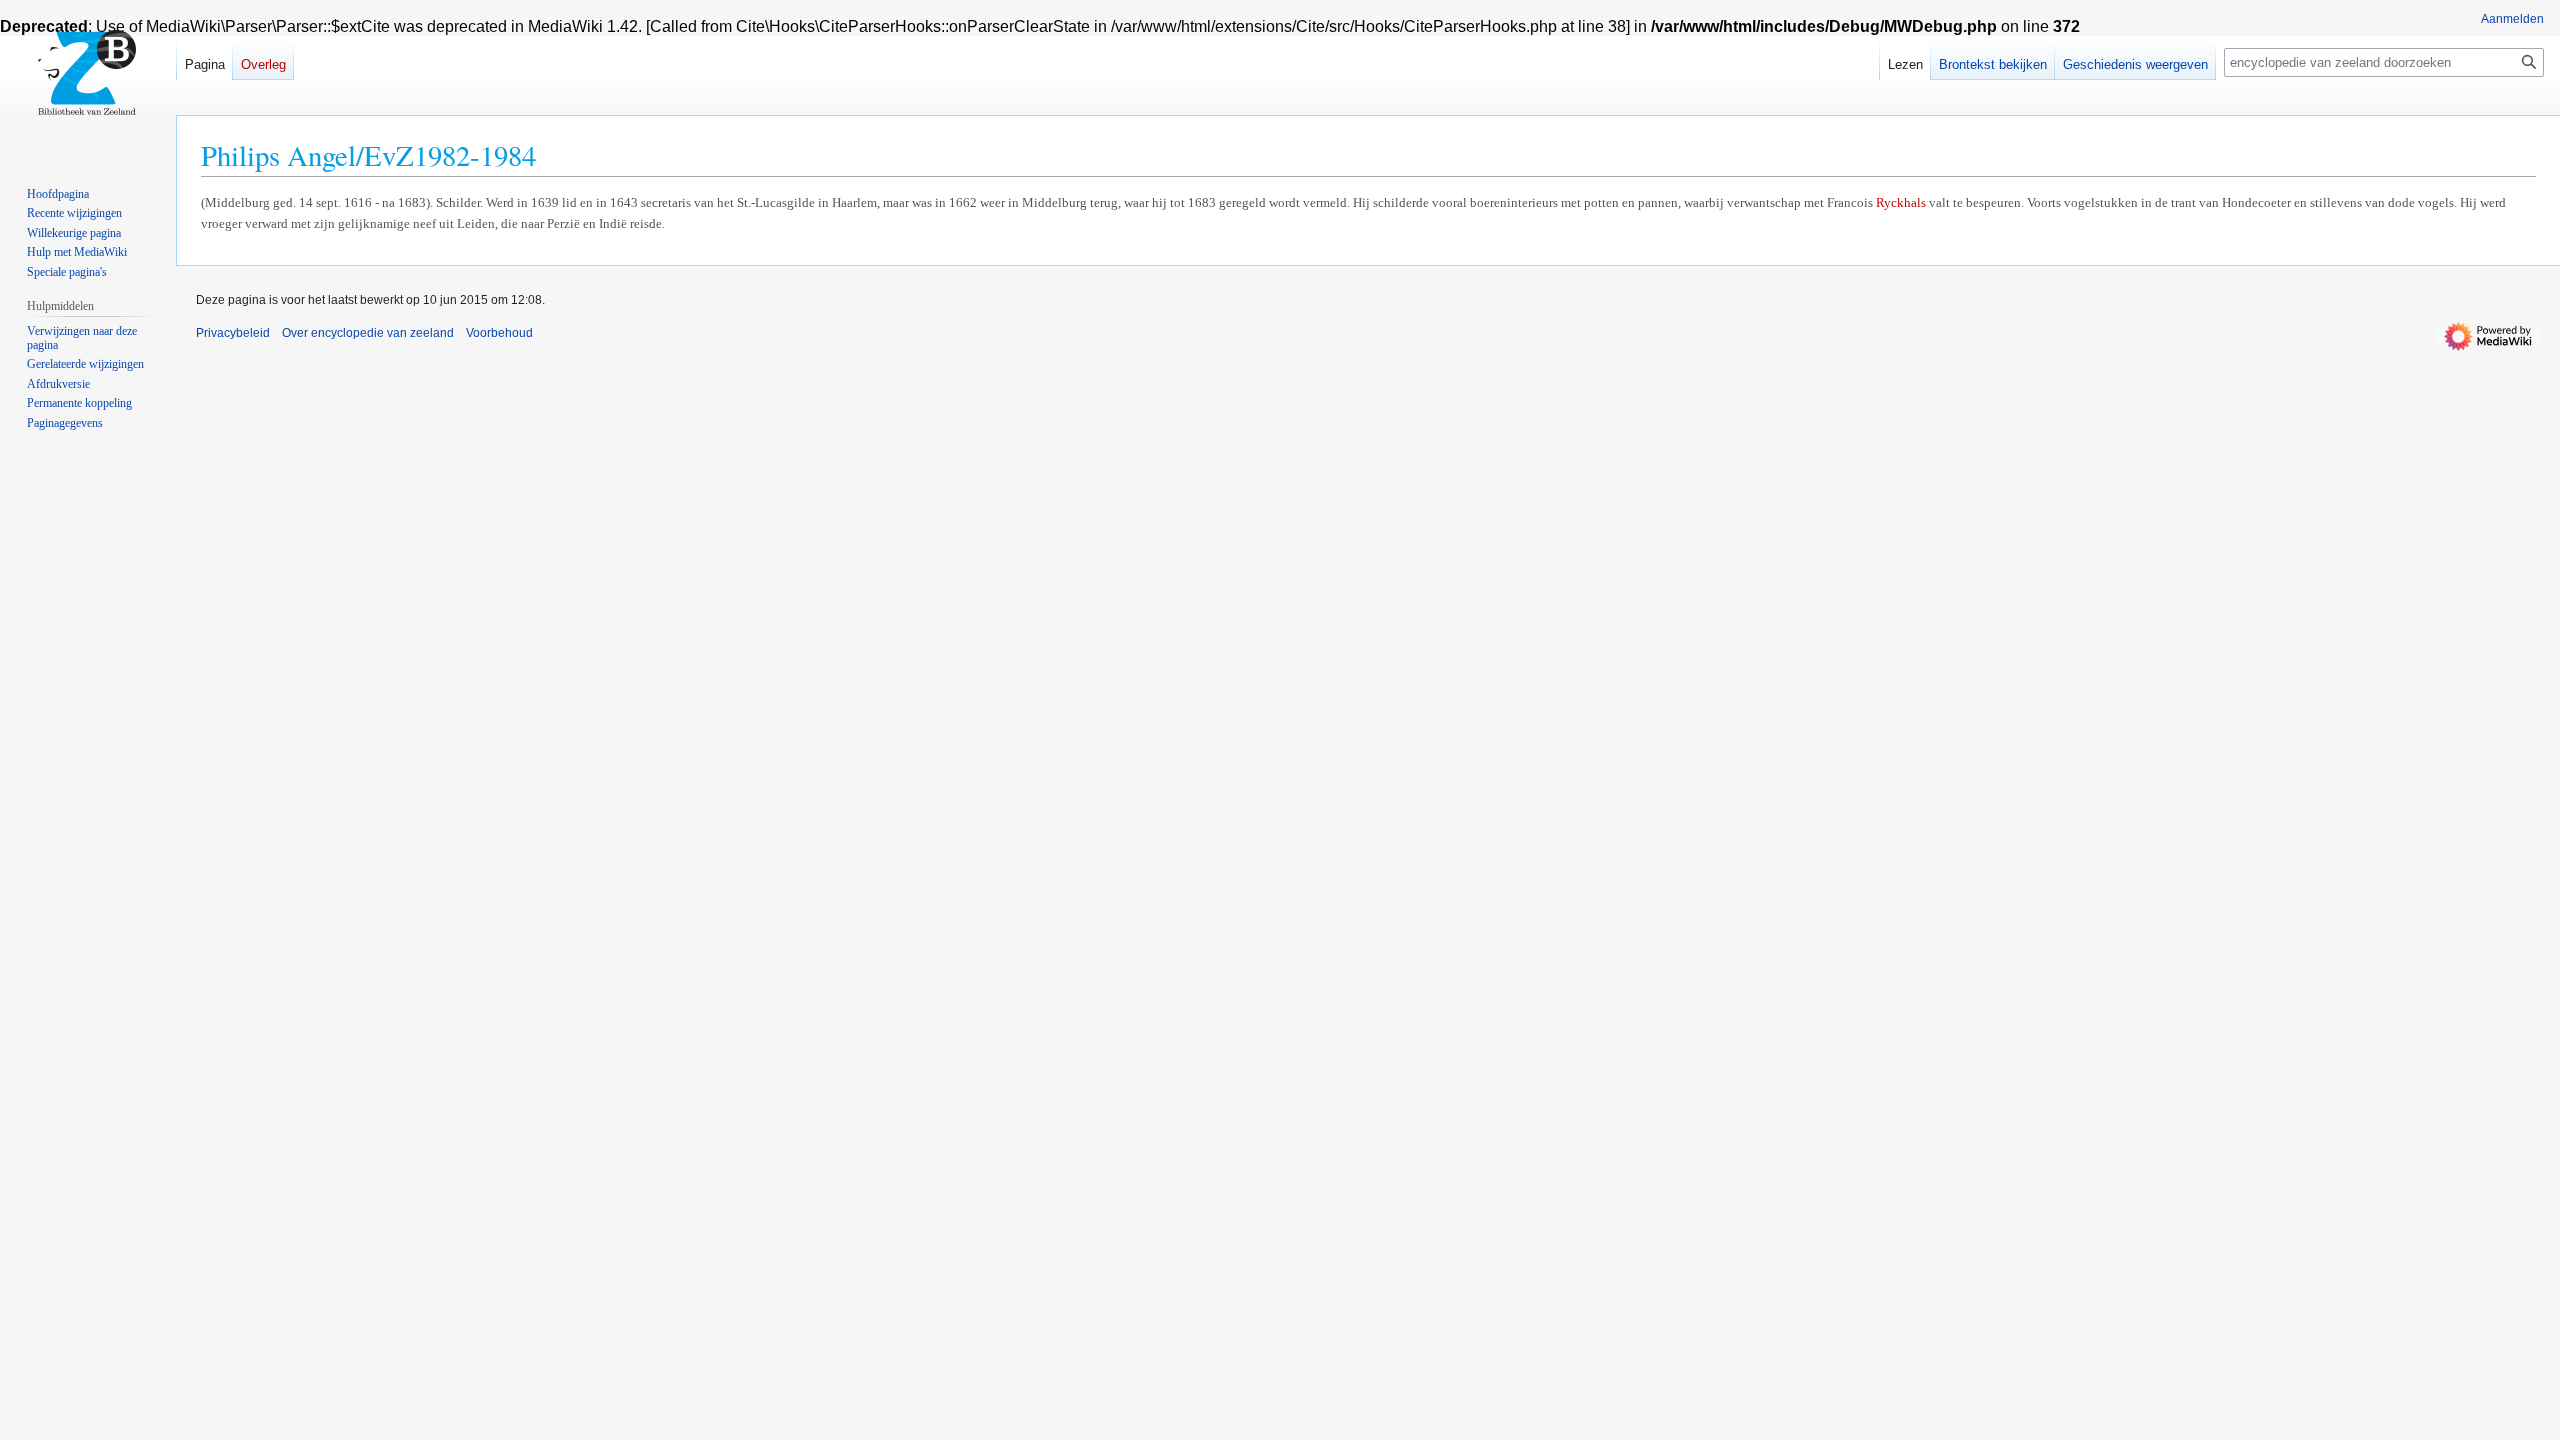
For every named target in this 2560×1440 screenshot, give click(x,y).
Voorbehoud (499, 333)
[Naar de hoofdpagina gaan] (88, 80)
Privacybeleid (233, 333)
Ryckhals (1901, 202)
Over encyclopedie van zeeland (368, 333)
